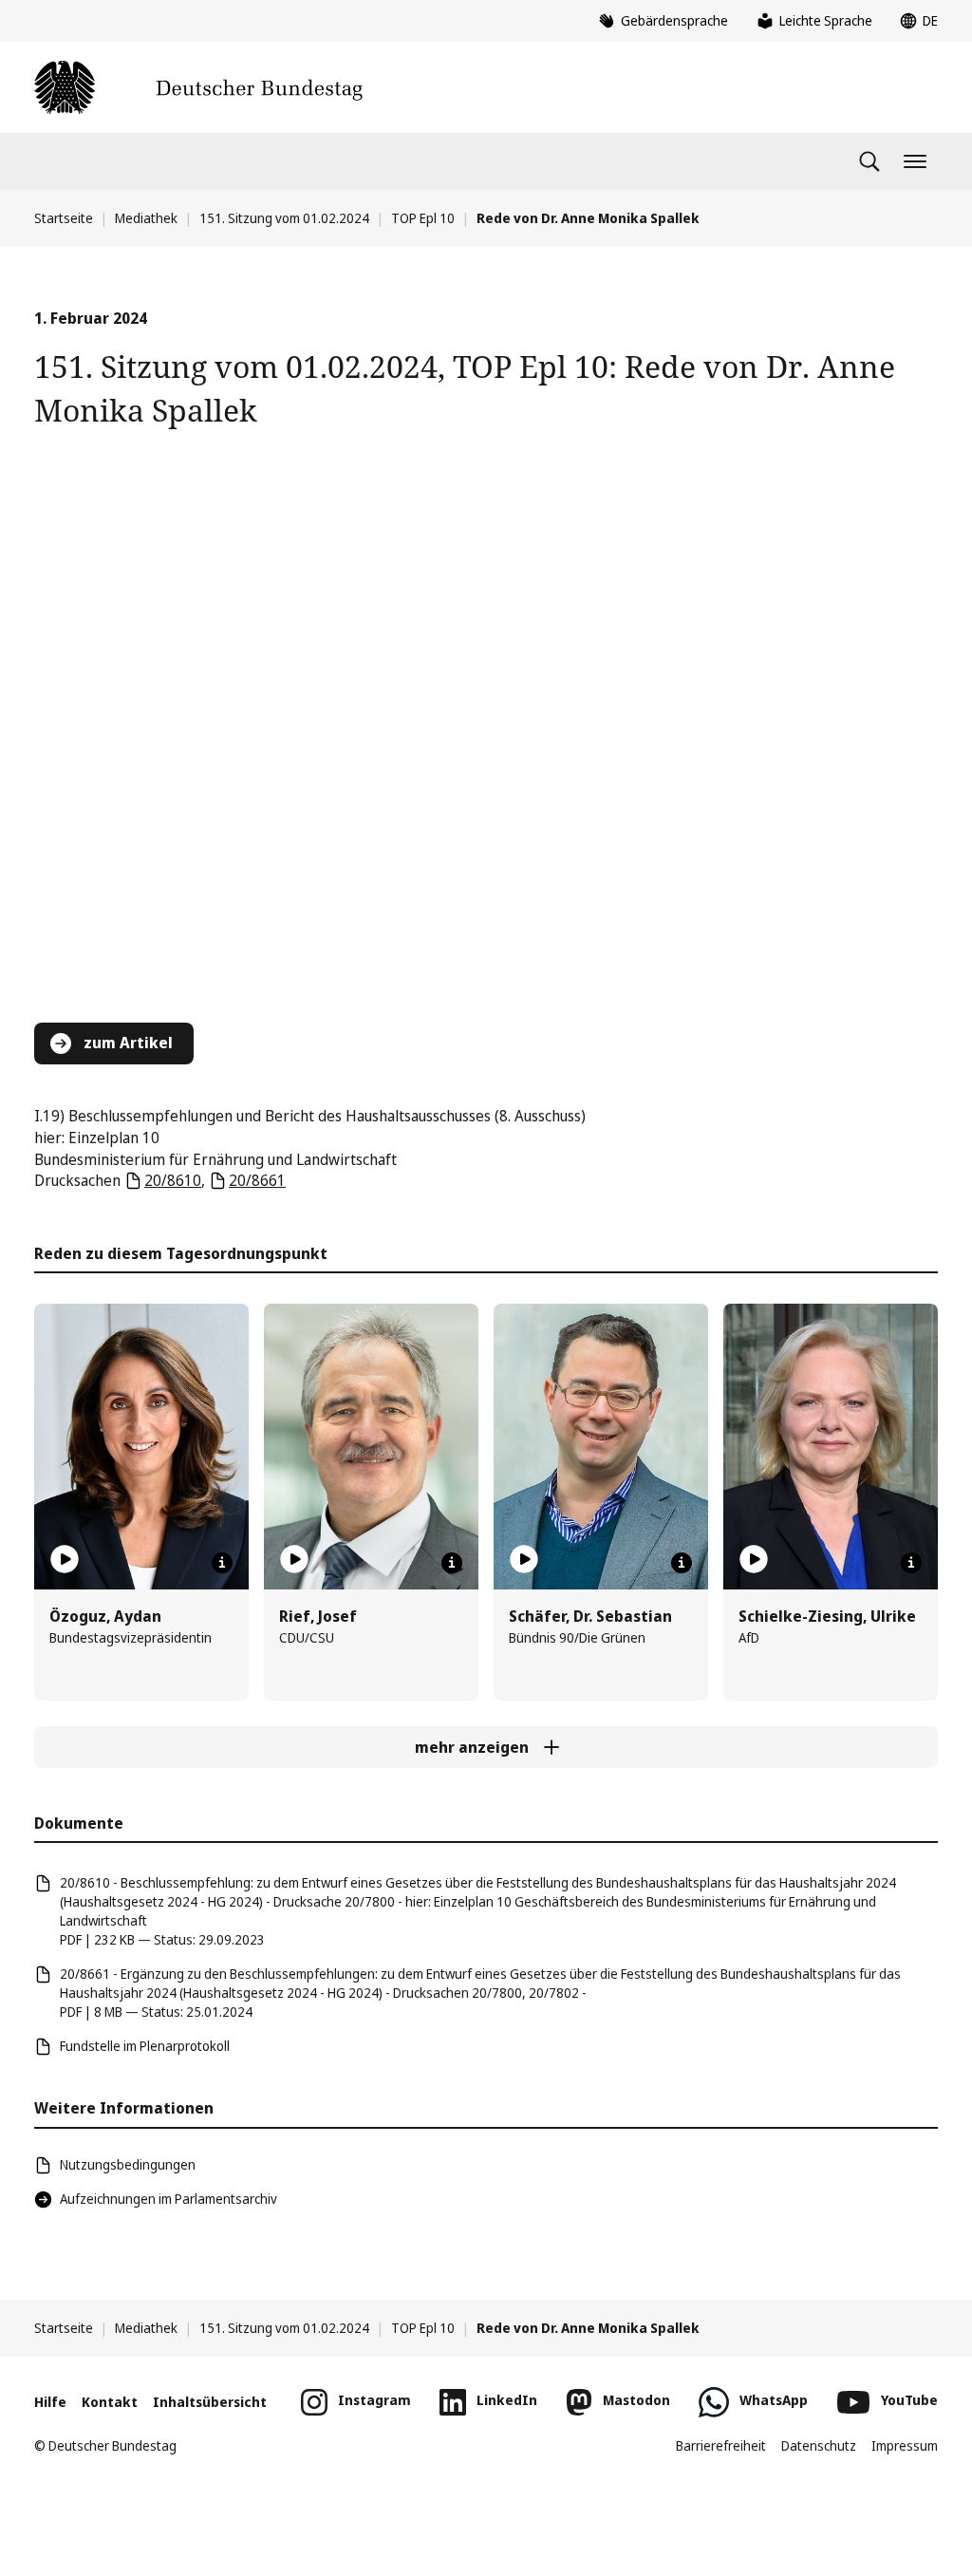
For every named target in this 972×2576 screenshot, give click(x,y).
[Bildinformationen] (222, 1563)
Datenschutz (819, 2445)
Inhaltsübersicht (210, 2402)
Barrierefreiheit (721, 2445)
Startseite (64, 218)
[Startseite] (198, 87)
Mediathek (146, 218)
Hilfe (50, 2402)
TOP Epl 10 (423, 218)
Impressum (905, 2445)
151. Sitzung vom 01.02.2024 (284, 218)
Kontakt (110, 2402)
